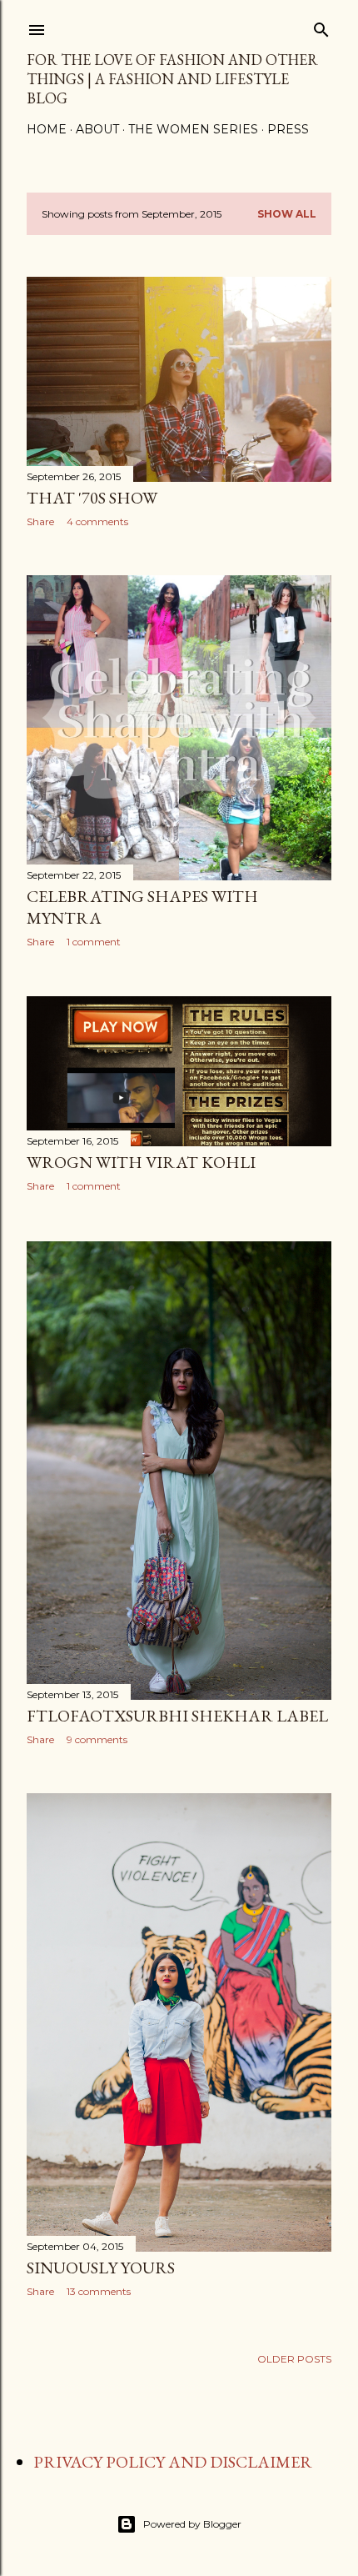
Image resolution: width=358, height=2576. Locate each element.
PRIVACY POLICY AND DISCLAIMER (173, 2462)
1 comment (94, 942)
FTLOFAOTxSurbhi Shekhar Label (177, 1716)
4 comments (97, 521)
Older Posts (294, 2359)
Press (288, 129)
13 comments (99, 2291)
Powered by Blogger (192, 2524)
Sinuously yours (101, 2268)
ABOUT (97, 129)
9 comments (97, 1739)
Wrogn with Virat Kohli (141, 1162)
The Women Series (193, 129)
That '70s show (92, 498)
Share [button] (40, 521)
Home (47, 129)
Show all (287, 214)
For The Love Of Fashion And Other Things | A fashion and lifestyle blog (172, 79)
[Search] (321, 26)
